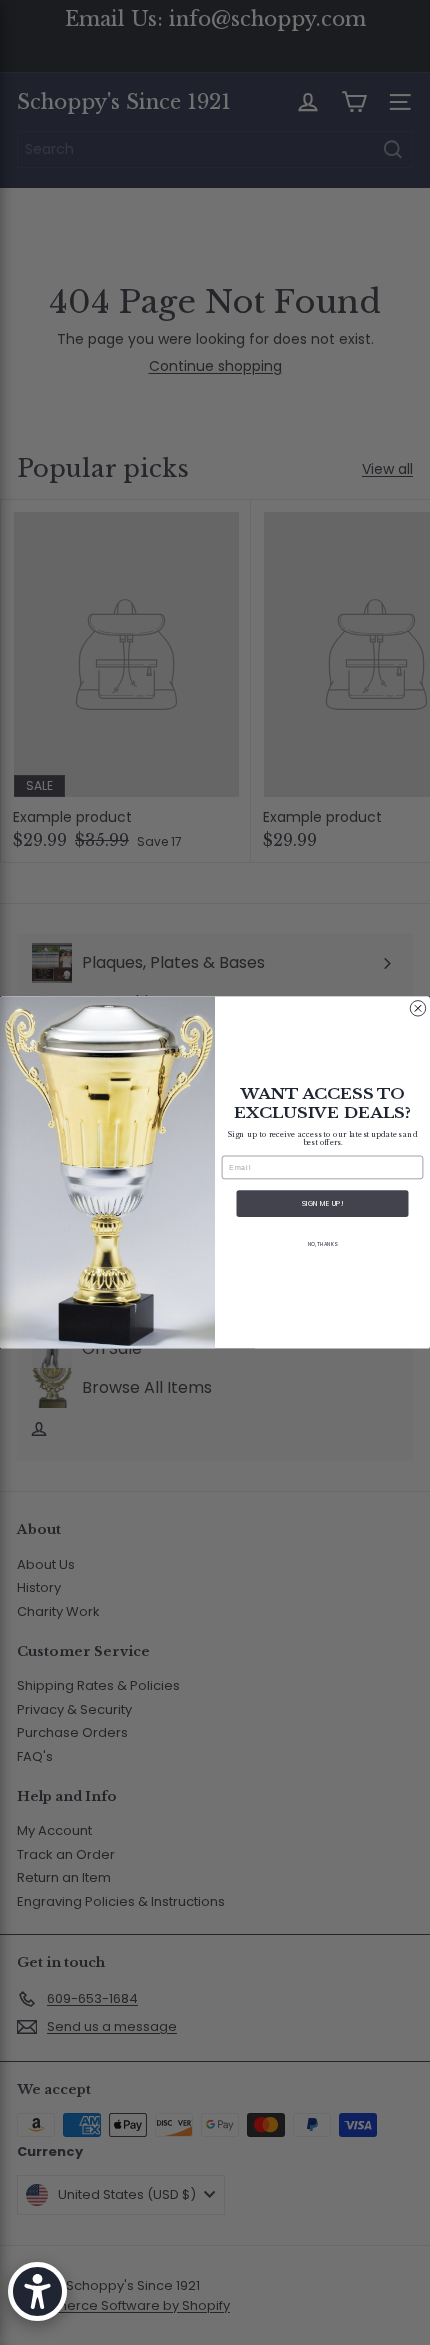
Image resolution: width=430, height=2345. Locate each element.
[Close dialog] (417, 1008)
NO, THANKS (322, 1244)
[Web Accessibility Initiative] (37, 2291)
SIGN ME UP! (322, 1204)
